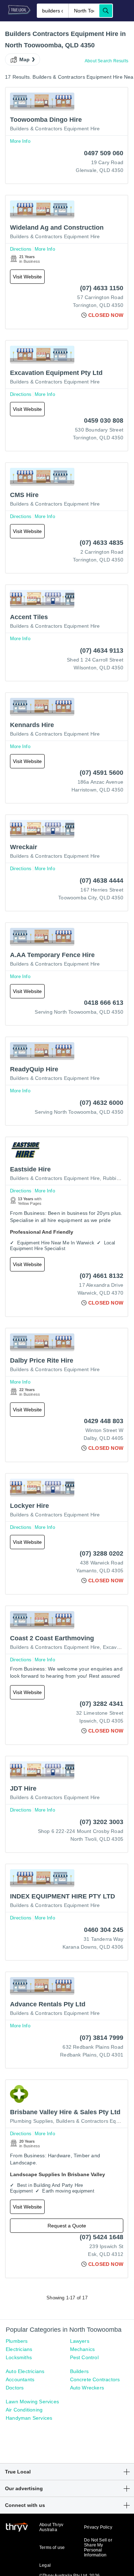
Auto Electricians (25, 2371)
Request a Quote (67, 2226)
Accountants (20, 2379)
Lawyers (80, 2341)
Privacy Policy (98, 2527)
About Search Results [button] (106, 61)
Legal (45, 2565)
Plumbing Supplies (31, 2121)
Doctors (15, 2388)
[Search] (106, 11)
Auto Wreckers (87, 2388)
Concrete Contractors (95, 2379)
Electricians (19, 2349)
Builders (80, 2371)
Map (25, 59)
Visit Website (27, 277)
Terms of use (52, 2548)
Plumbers (17, 2341)
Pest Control (84, 2357)
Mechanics (83, 2349)
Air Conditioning (24, 2410)
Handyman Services (29, 2418)
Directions (21, 249)
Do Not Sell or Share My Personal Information (98, 2548)
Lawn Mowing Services (32, 2402)
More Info (20, 141)
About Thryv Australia (51, 2527)
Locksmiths (19, 2357)
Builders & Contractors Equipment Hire (55, 129)
